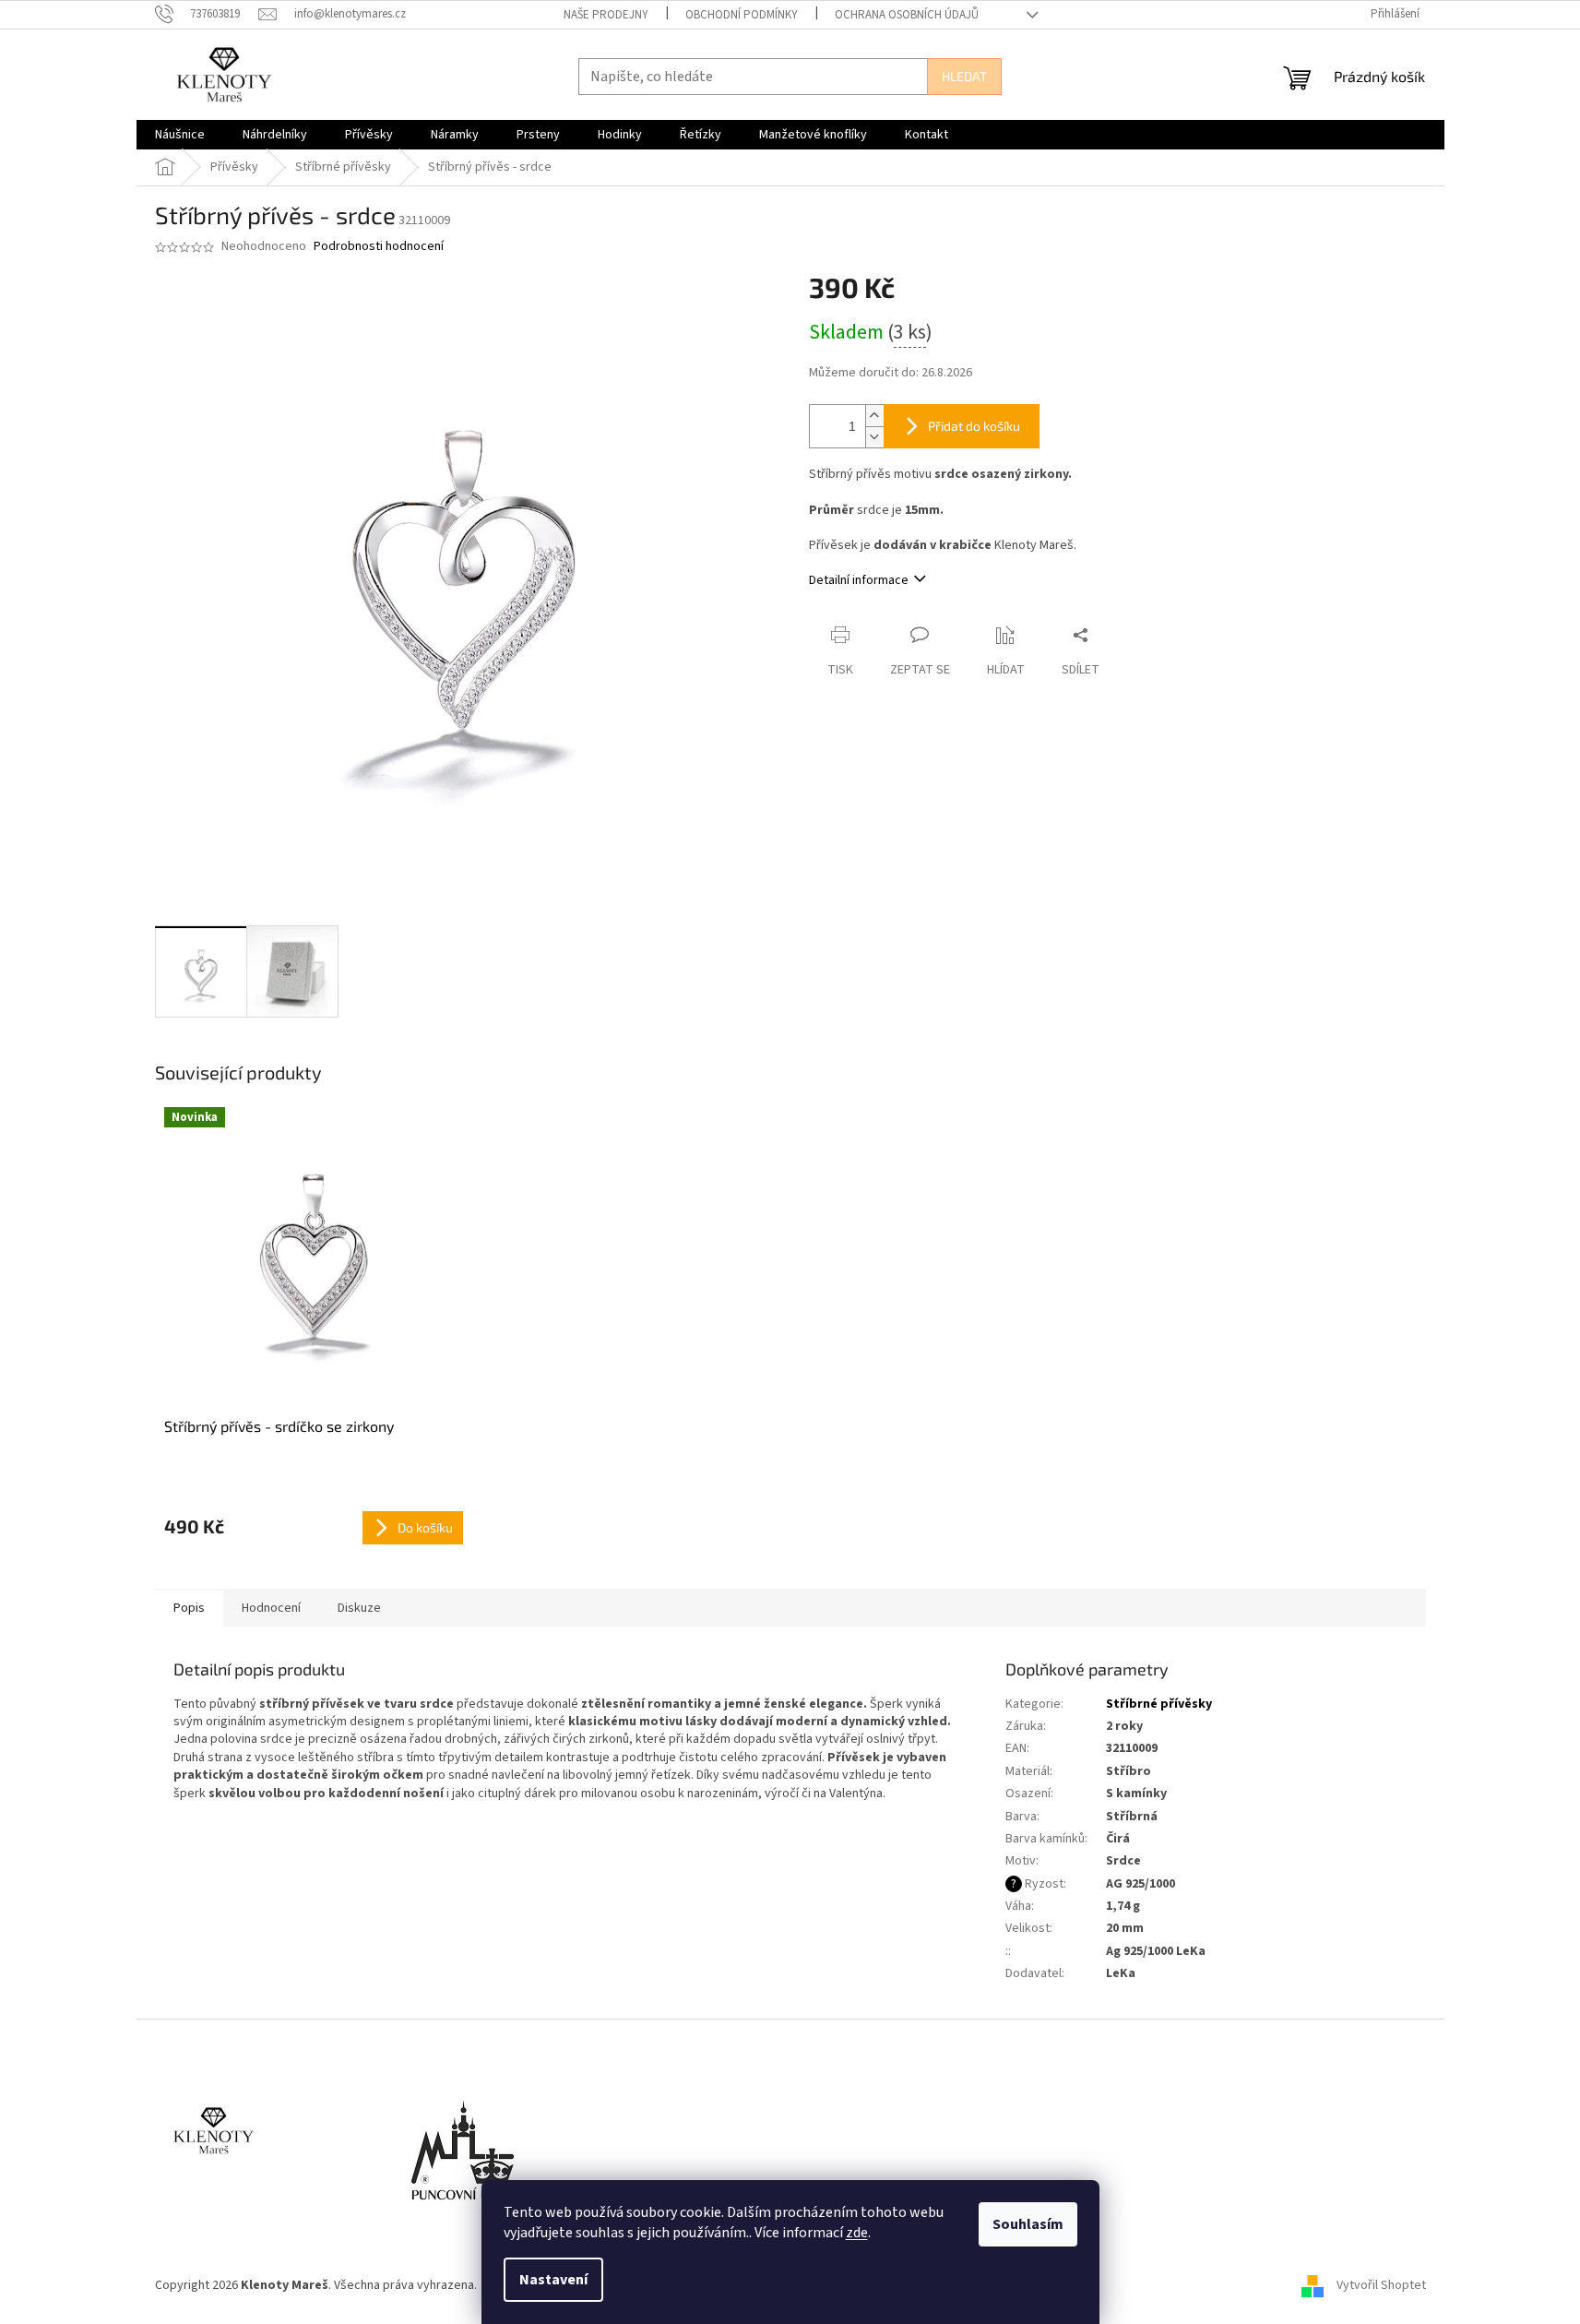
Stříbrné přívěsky (1159, 1704)
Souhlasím (1028, 2224)
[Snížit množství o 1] (874, 437)
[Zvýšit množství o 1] (874, 416)
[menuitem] (180, 135)
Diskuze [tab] (359, 1608)
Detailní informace (859, 580)
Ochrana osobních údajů (907, 15)
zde (857, 2233)
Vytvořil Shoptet (1381, 2286)
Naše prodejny (606, 15)
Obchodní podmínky (742, 15)
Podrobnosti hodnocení (379, 247)
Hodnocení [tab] (271, 1608)
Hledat (964, 76)
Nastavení (553, 2280)
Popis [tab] (189, 1608)
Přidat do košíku (974, 426)
